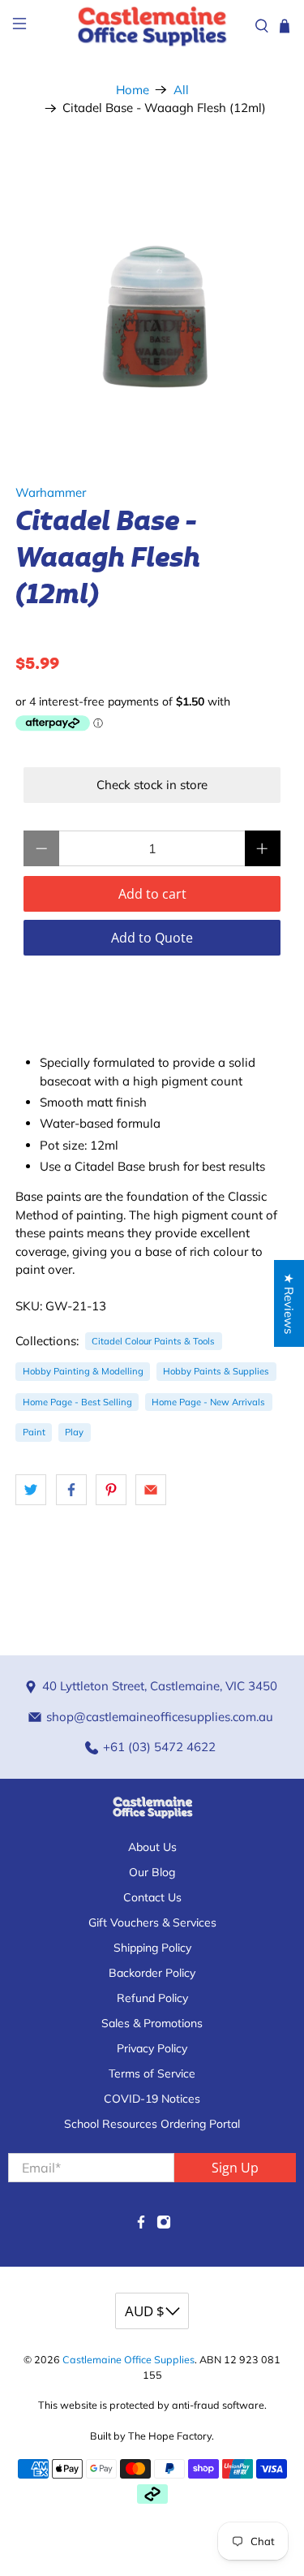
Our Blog (152, 1872)
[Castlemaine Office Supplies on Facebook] (141, 2225)
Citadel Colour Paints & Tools (153, 1341)
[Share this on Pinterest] (111, 1490)
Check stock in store (152, 785)
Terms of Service (152, 2073)
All (181, 90)
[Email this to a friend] (151, 1490)
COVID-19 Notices (152, 2099)
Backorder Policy (152, 1973)
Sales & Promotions (152, 2023)
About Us (152, 1847)
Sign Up (235, 2168)
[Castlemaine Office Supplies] (152, 26)
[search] (262, 26)
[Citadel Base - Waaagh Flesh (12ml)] (152, 293)
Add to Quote (152, 938)
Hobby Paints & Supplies (216, 1371)
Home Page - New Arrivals (208, 1402)
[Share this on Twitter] (31, 1490)
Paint (34, 1432)
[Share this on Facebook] (71, 1490)
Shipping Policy (152, 1948)
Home (133, 90)
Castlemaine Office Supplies (128, 2359)
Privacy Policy (152, 2048)
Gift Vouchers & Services (152, 1922)
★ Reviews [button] (289, 1303)
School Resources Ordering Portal (152, 2124)
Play (74, 1432)
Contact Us (152, 1897)
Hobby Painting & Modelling (83, 1371)
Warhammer (51, 492)
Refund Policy (152, 1998)
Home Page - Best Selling (77, 1402)
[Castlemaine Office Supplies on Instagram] (164, 2225)
